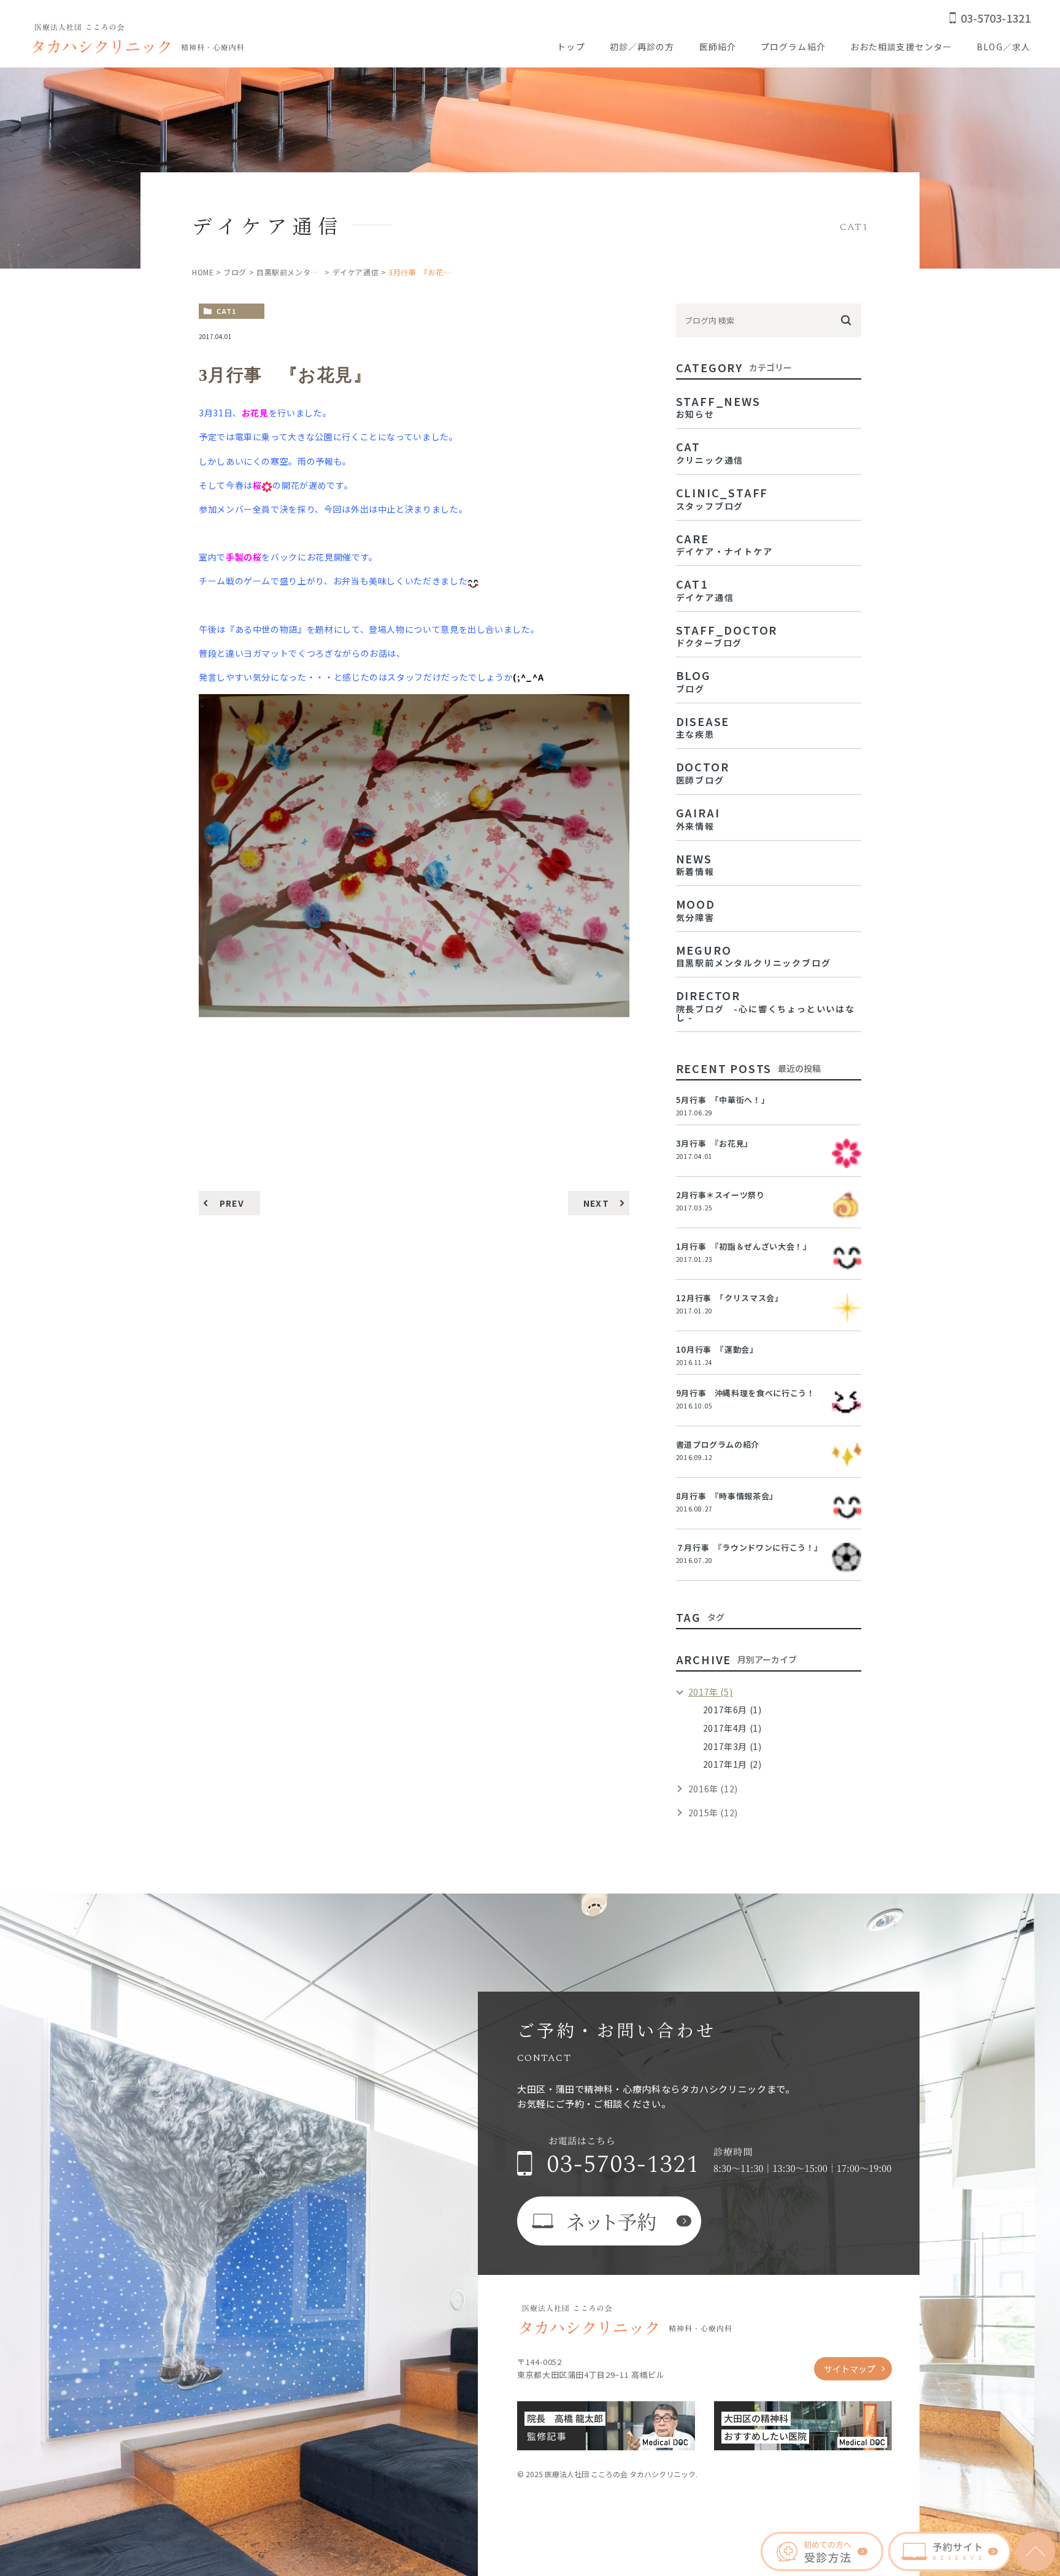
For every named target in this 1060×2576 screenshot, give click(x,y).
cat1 (226, 311)
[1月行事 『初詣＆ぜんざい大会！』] (847, 1256)
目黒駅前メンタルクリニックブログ (318, 272)
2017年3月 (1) (732, 1746)
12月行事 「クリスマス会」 (730, 1298)
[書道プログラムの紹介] (847, 1454)
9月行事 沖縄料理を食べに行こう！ (746, 1393)
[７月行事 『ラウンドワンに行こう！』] (847, 1557)
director (766, 1004)
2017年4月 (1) (732, 1728)
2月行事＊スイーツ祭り (720, 1195)
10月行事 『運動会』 (717, 1349)
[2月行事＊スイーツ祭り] (847, 1205)
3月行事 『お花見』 (714, 1143)
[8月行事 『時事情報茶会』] (847, 1506)
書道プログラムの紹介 (718, 1444)
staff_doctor (727, 635)
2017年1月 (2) (732, 1764)
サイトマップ (850, 2369)
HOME (203, 272)
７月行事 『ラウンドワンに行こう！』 (750, 1547)
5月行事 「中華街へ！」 (723, 1100)
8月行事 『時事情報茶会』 (727, 1496)
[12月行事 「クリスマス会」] (847, 1308)
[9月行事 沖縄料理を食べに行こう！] (847, 1403)
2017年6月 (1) (732, 1710)
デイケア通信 (356, 272)
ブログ (235, 272)
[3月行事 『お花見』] (847, 1153)
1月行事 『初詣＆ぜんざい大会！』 (744, 1246)
